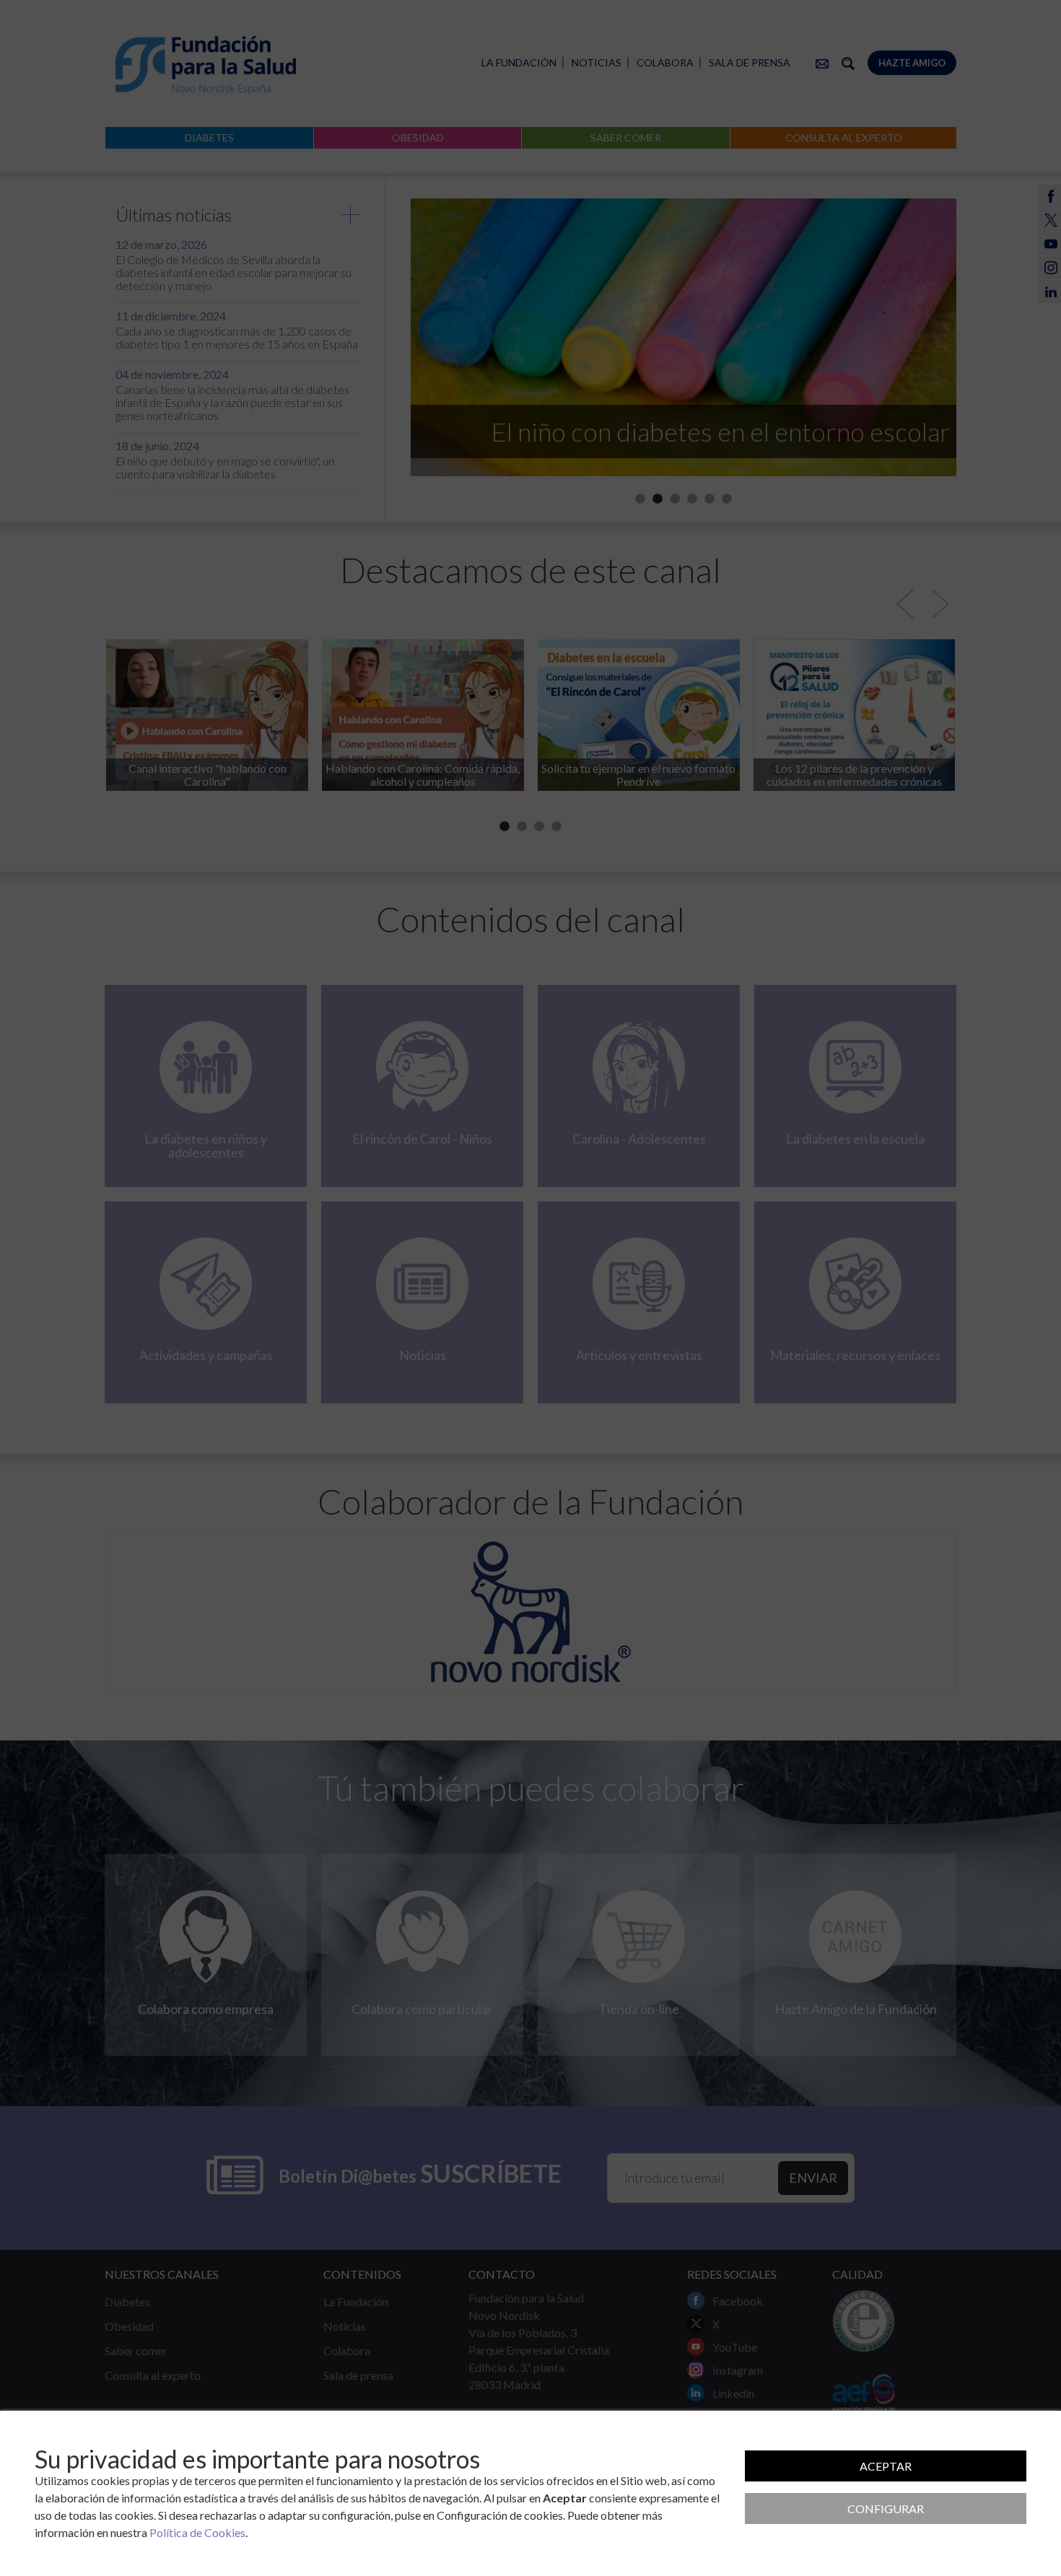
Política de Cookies (197, 2532)
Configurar (886, 2509)
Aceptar (886, 2466)
